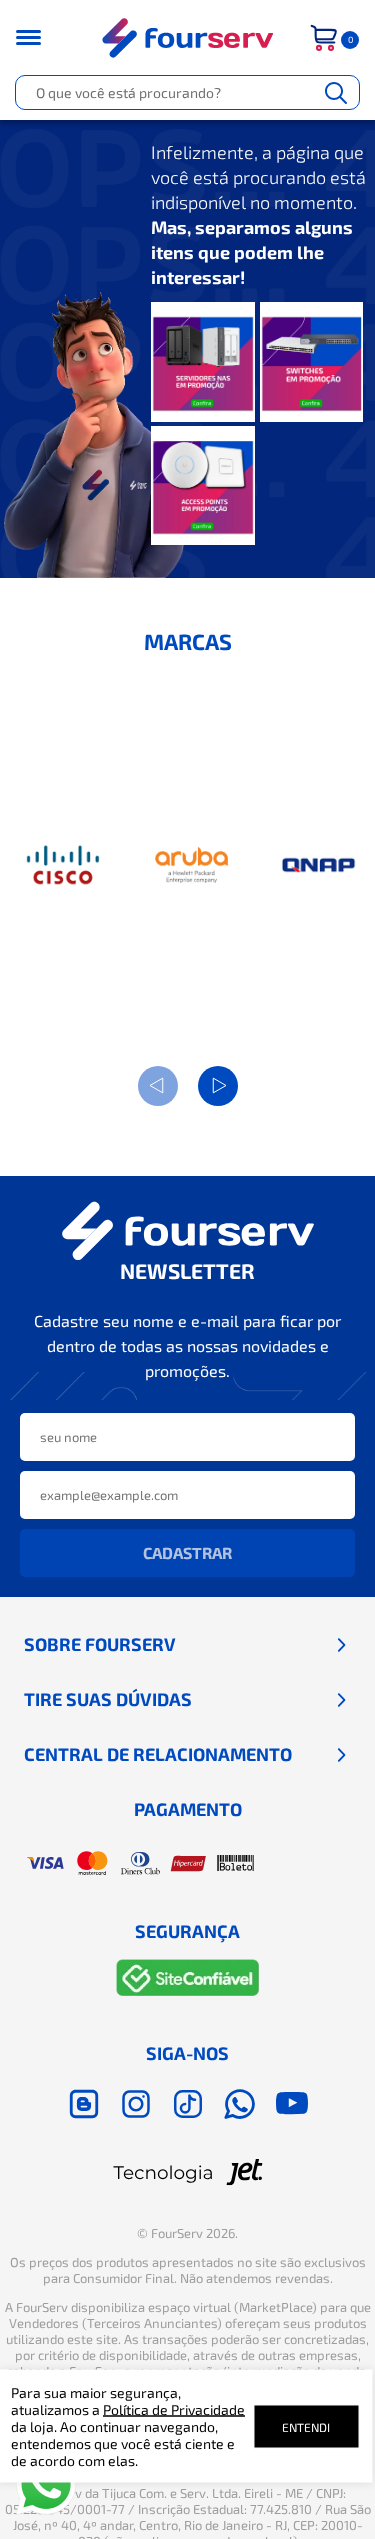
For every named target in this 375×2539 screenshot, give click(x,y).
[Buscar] (336, 92)
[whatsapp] (240, 2104)
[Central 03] (203, 487)
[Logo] (188, 38)
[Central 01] (203, 363)
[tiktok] (188, 2104)
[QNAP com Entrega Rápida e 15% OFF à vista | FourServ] (319, 865)
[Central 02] (312, 363)
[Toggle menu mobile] (41, 37)
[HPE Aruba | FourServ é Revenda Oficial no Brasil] (191, 865)
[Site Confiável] (188, 1981)
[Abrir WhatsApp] (46, 2485)
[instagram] (136, 2104)
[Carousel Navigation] (188, 1086)
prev (158, 1086)
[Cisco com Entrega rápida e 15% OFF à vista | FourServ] (64, 865)
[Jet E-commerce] (188, 2172)
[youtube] (292, 2104)
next (218, 1086)
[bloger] (84, 2104)
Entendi (306, 2426)
